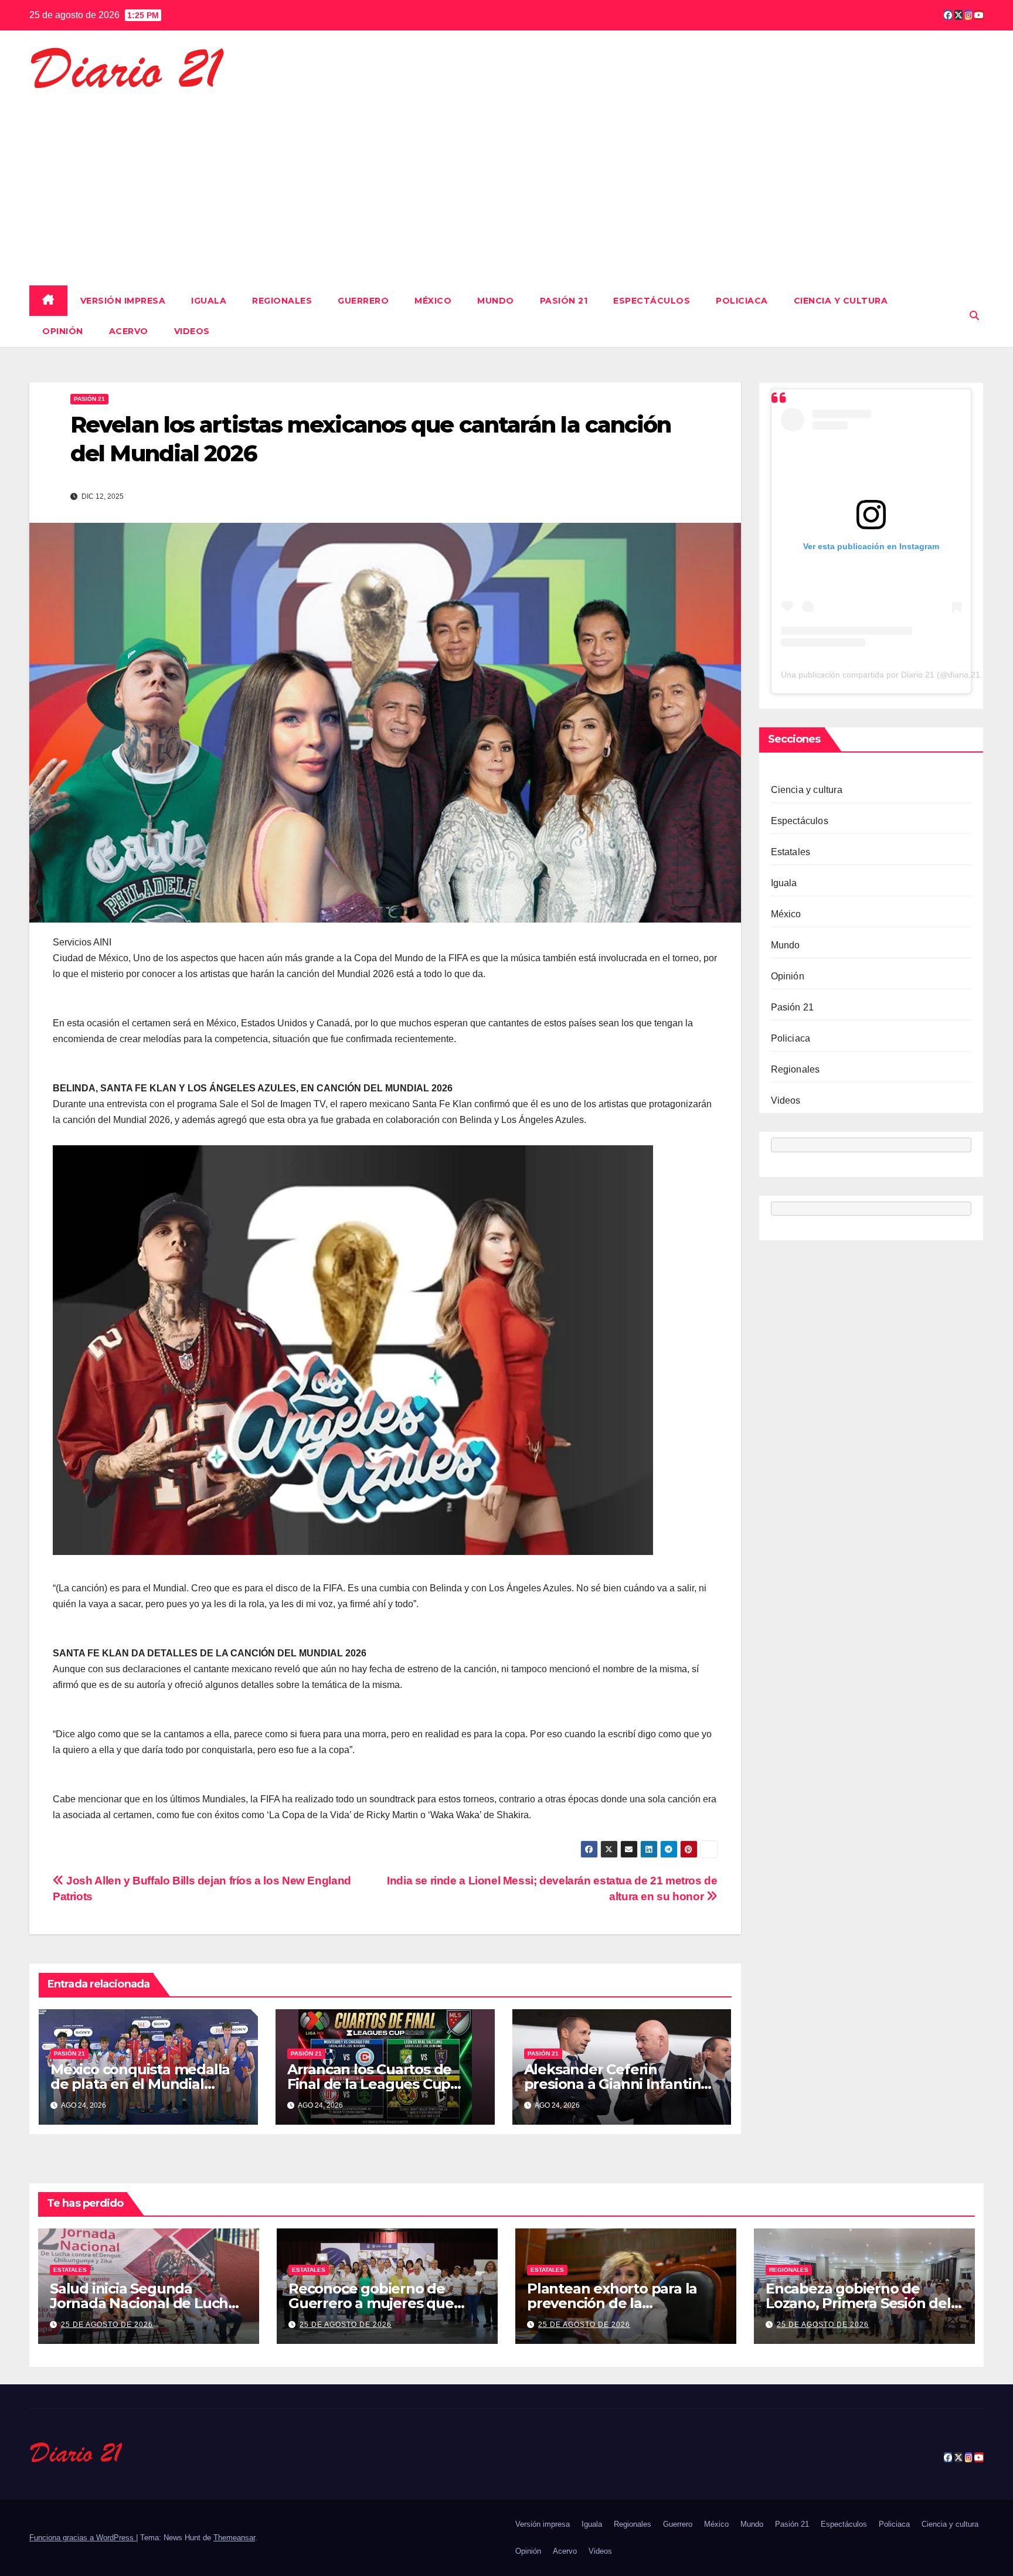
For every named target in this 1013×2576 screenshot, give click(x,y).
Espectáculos (652, 301)
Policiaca (742, 301)
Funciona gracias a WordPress (83, 2538)
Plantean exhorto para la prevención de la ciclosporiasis (612, 2303)
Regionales (282, 301)
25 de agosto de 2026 (107, 2325)
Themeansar (234, 2538)
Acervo (129, 331)
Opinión (63, 331)
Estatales (791, 852)
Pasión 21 (564, 301)
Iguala (209, 301)
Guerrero (363, 301)
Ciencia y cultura (841, 301)
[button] (974, 316)
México (433, 301)
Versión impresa (123, 301)
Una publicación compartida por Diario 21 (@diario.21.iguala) (894, 675)
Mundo (496, 301)
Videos (192, 331)
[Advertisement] (506, 183)
